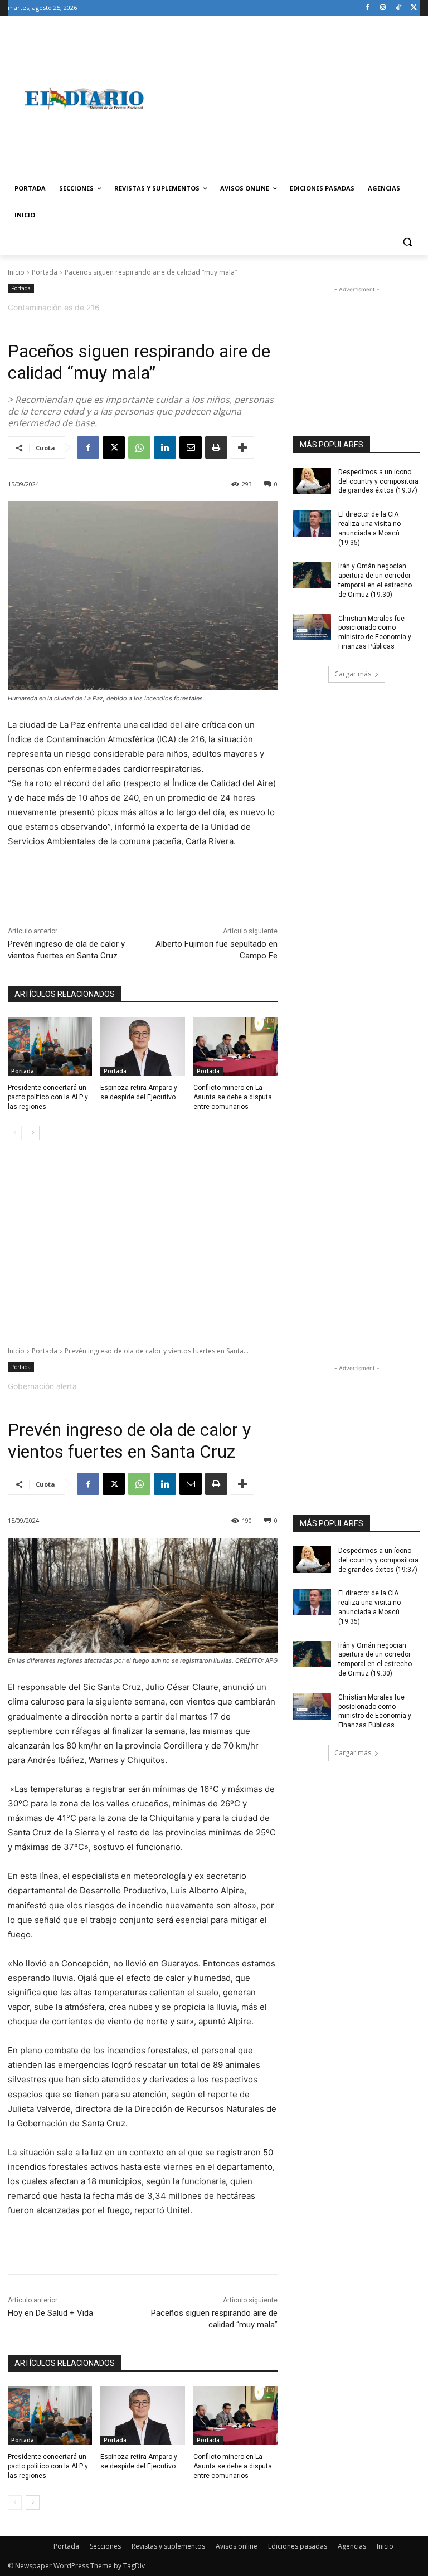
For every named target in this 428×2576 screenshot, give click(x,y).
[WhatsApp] (139, 447)
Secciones (105, 2546)
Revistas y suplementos (168, 2546)
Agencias (352, 2546)
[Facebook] (368, 8)
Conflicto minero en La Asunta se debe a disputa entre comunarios (233, 1097)
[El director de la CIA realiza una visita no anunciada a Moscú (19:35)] (312, 523)
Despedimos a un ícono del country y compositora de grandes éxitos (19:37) (378, 481)
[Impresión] (216, 447)
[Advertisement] (290, 99)
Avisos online (237, 2546)
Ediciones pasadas (298, 2546)
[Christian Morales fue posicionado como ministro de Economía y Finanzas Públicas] (312, 627)
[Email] (191, 447)
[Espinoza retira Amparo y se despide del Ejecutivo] (142, 1046)
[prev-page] (15, 1133)
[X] (414, 8)
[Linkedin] (165, 447)
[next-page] (33, 1133)
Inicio (16, 272)
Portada (45, 272)
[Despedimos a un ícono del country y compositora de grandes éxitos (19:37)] (312, 481)
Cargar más (353, 674)
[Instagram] (383, 8)
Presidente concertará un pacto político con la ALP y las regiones (48, 1097)
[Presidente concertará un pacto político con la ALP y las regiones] (50, 1046)
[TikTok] (398, 8)
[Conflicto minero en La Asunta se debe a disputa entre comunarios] (235, 1046)
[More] (242, 447)
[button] (407, 242)
